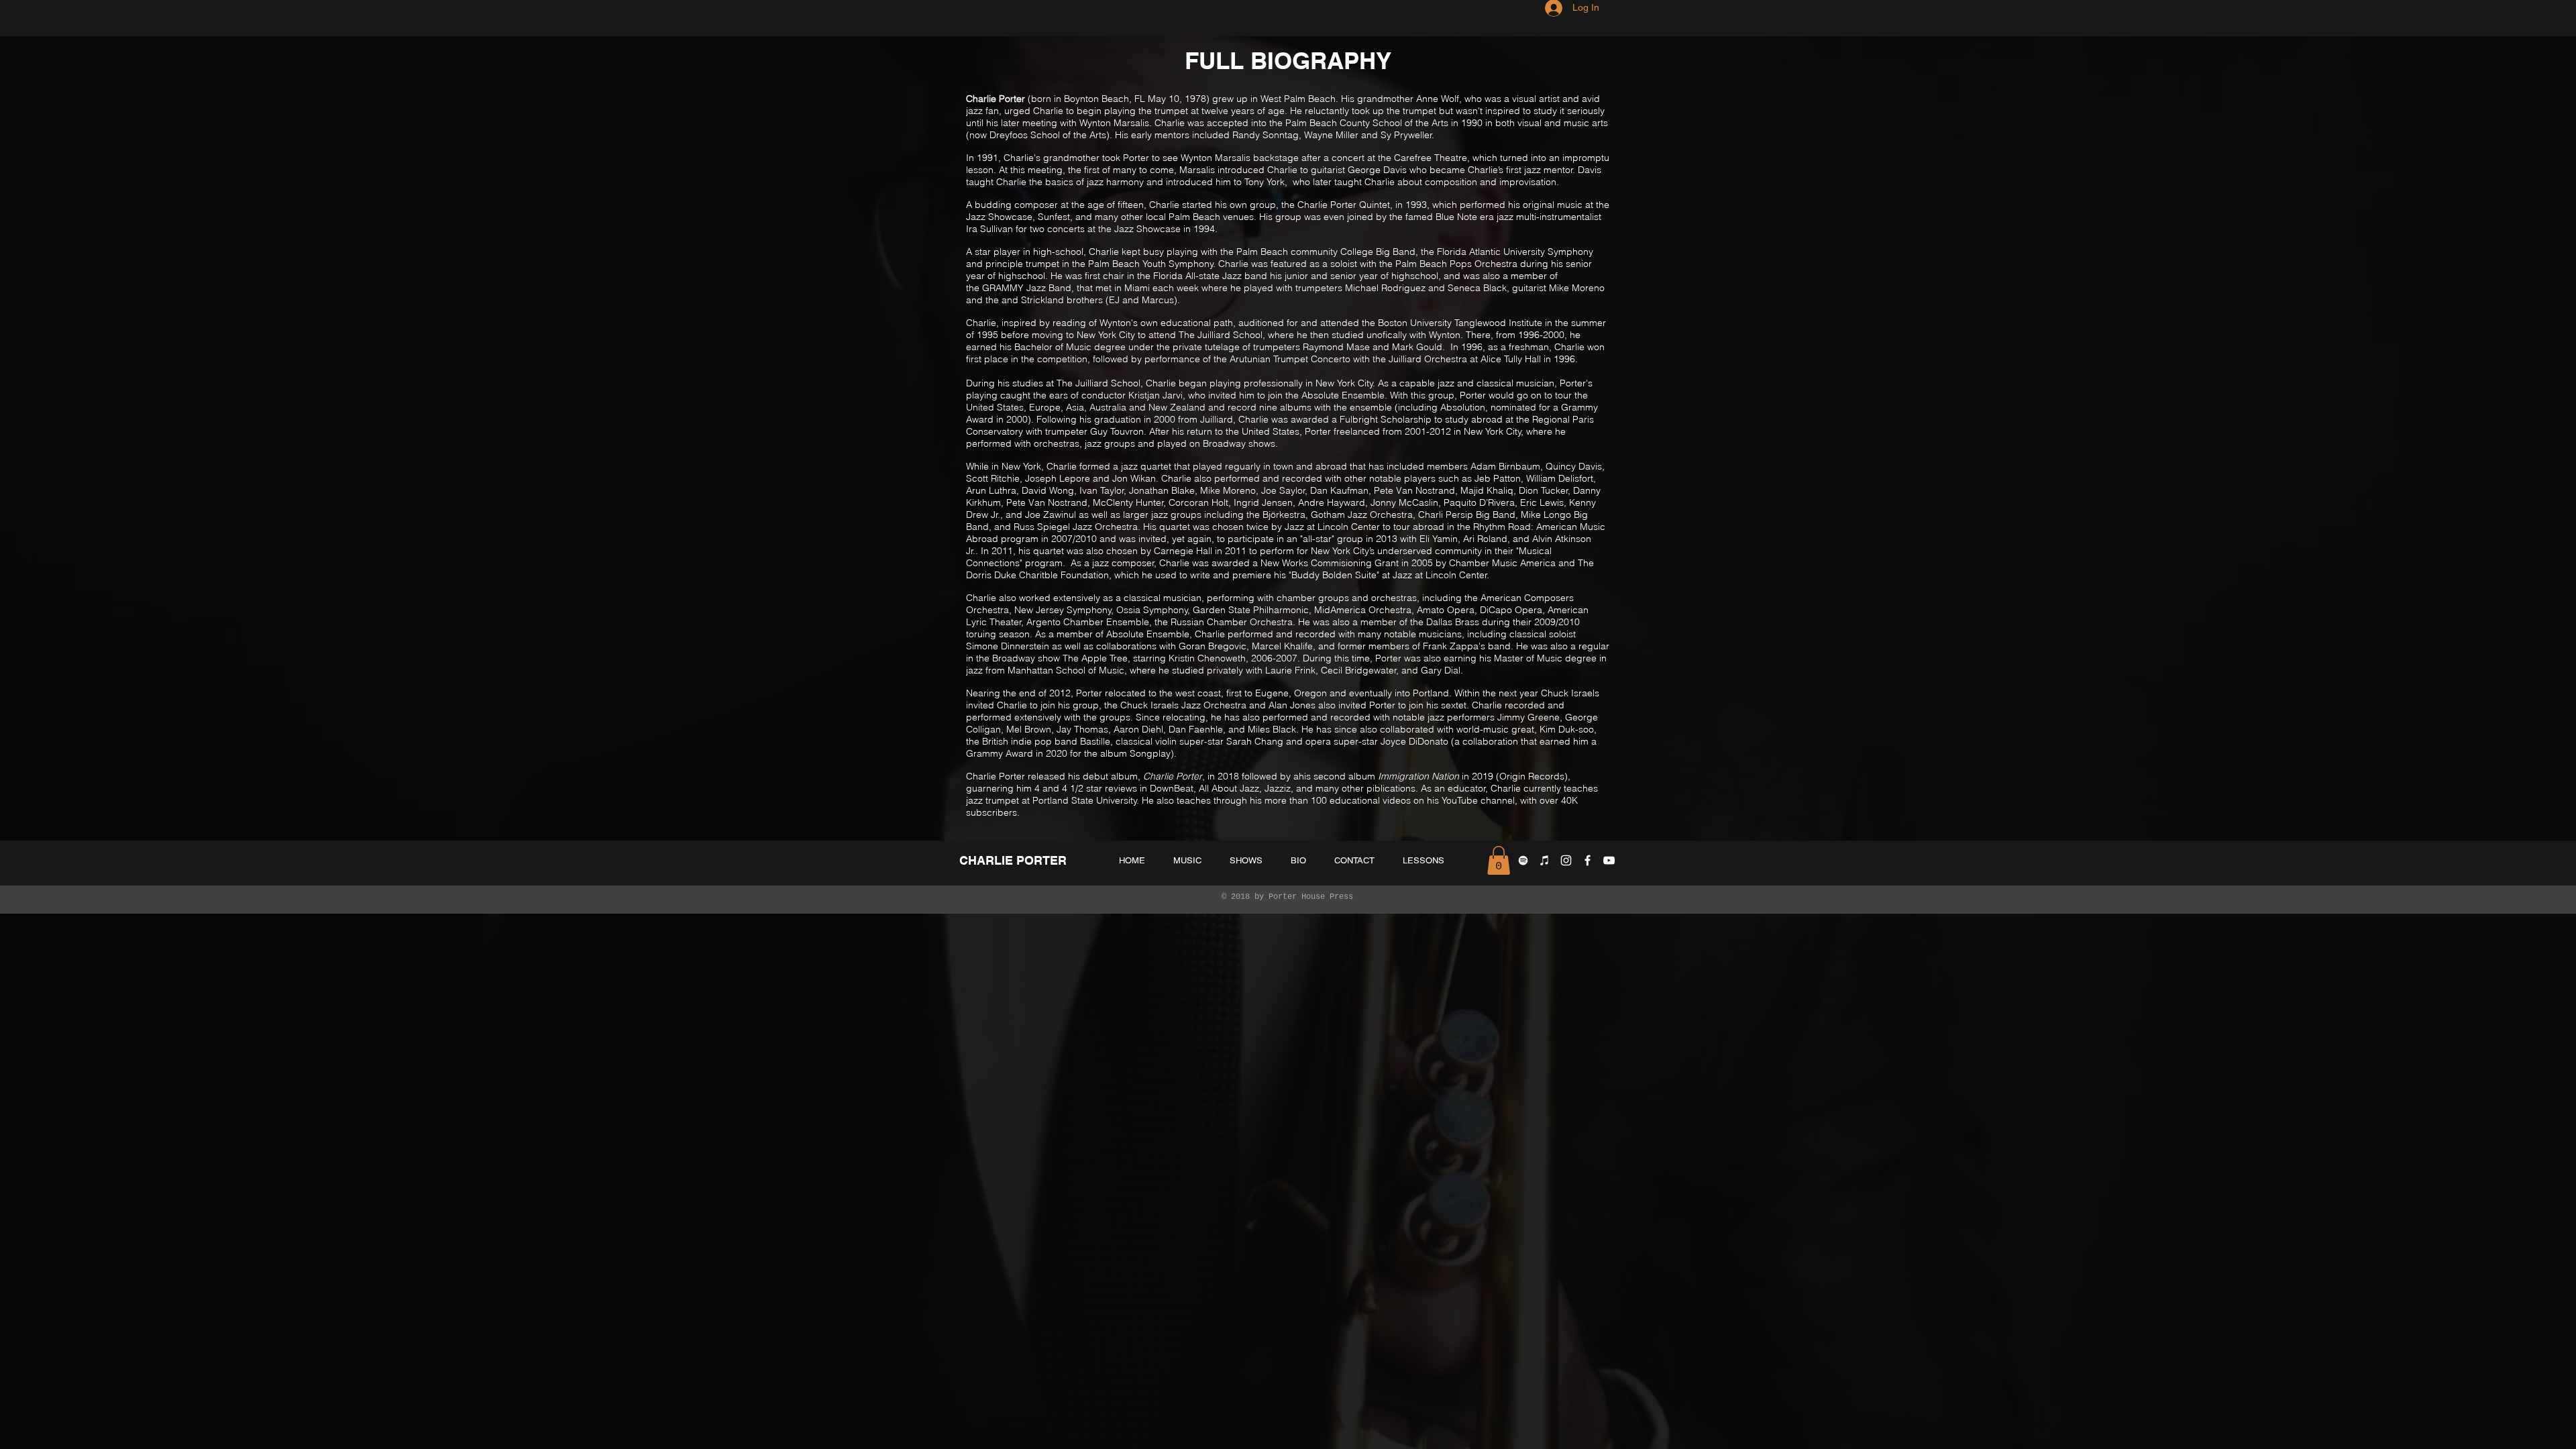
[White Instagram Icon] (1566, 860)
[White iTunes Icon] (1545, 860)
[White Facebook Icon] (1588, 860)
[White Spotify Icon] (1523, 860)
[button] (1499, 860)
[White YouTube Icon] (1609, 860)
